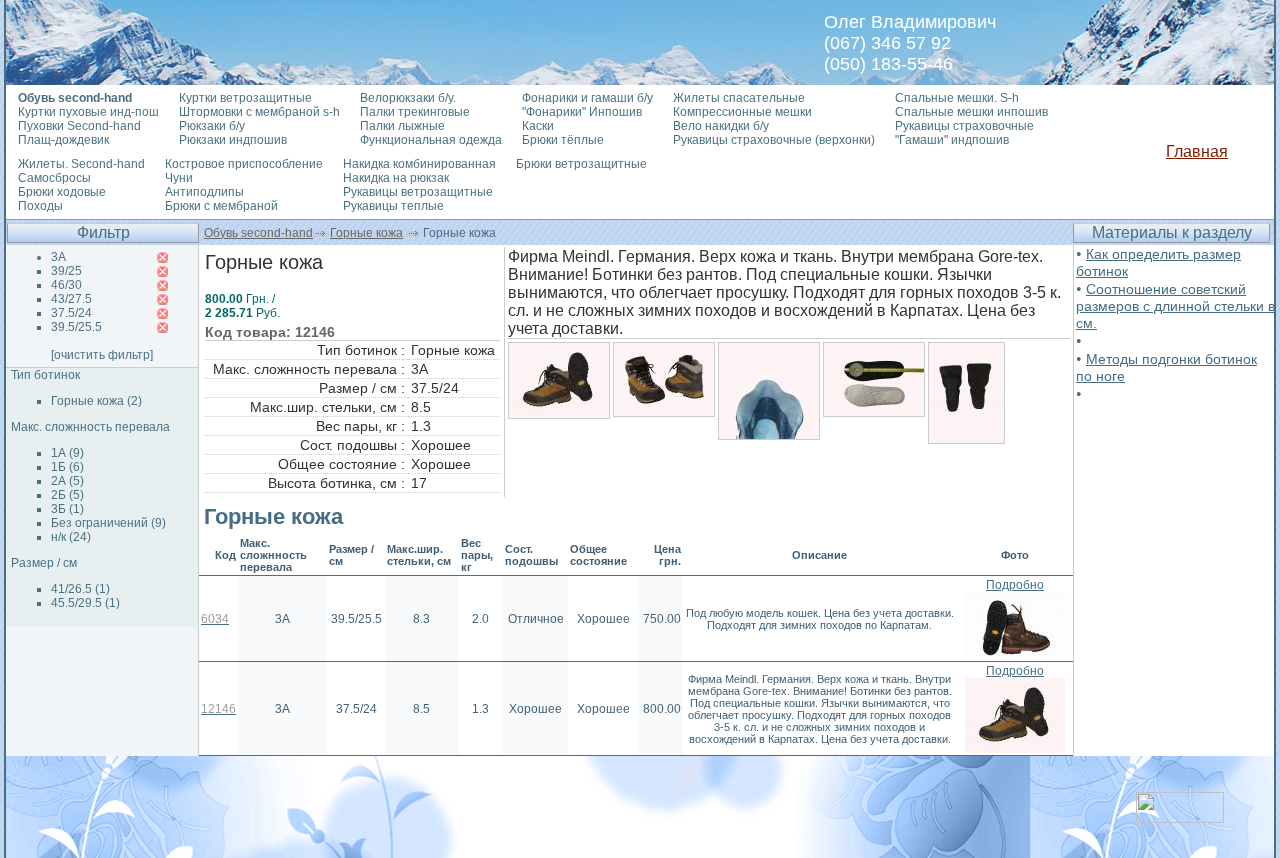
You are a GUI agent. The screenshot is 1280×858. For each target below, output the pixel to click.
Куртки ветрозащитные (245, 98)
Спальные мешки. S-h (957, 98)
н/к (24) (71, 537)
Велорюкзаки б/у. (408, 98)
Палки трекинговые (415, 112)
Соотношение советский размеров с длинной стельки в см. (1175, 306)
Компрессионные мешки (742, 112)
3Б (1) (67, 509)
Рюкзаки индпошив (233, 140)
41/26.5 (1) (80, 589)
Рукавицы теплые (393, 206)
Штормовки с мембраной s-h (259, 112)
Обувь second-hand (258, 233)
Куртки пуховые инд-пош (88, 112)
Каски (538, 126)
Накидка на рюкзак (396, 178)
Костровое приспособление (244, 164)
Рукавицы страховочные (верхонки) (774, 140)
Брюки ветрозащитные (581, 164)
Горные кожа (366, 233)
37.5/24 (71, 313)
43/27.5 (71, 299)
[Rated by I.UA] (1180, 817)
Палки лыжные (402, 126)
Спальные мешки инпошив (971, 112)
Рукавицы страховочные (964, 126)
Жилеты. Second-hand (81, 164)
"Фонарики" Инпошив (582, 112)
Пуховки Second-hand (79, 126)
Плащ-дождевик (63, 140)
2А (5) (67, 481)
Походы (40, 206)
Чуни (179, 178)
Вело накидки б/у (721, 126)
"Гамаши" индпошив (952, 140)
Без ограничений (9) (108, 523)
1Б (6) (67, 467)
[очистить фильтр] (102, 355)
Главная (1197, 151)
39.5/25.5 (76, 327)
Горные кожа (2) (96, 401)
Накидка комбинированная (419, 164)
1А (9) (67, 453)
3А (58, 257)
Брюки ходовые (62, 192)
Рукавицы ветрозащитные (418, 192)
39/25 (66, 271)
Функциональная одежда (431, 140)
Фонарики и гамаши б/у (587, 98)
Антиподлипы (204, 192)
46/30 (66, 285)
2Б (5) (67, 495)
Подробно (1015, 585)
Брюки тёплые (563, 140)
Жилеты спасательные (739, 98)
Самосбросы (54, 178)
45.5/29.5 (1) (85, 603)
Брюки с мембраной (221, 206)
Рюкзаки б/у (212, 126)
